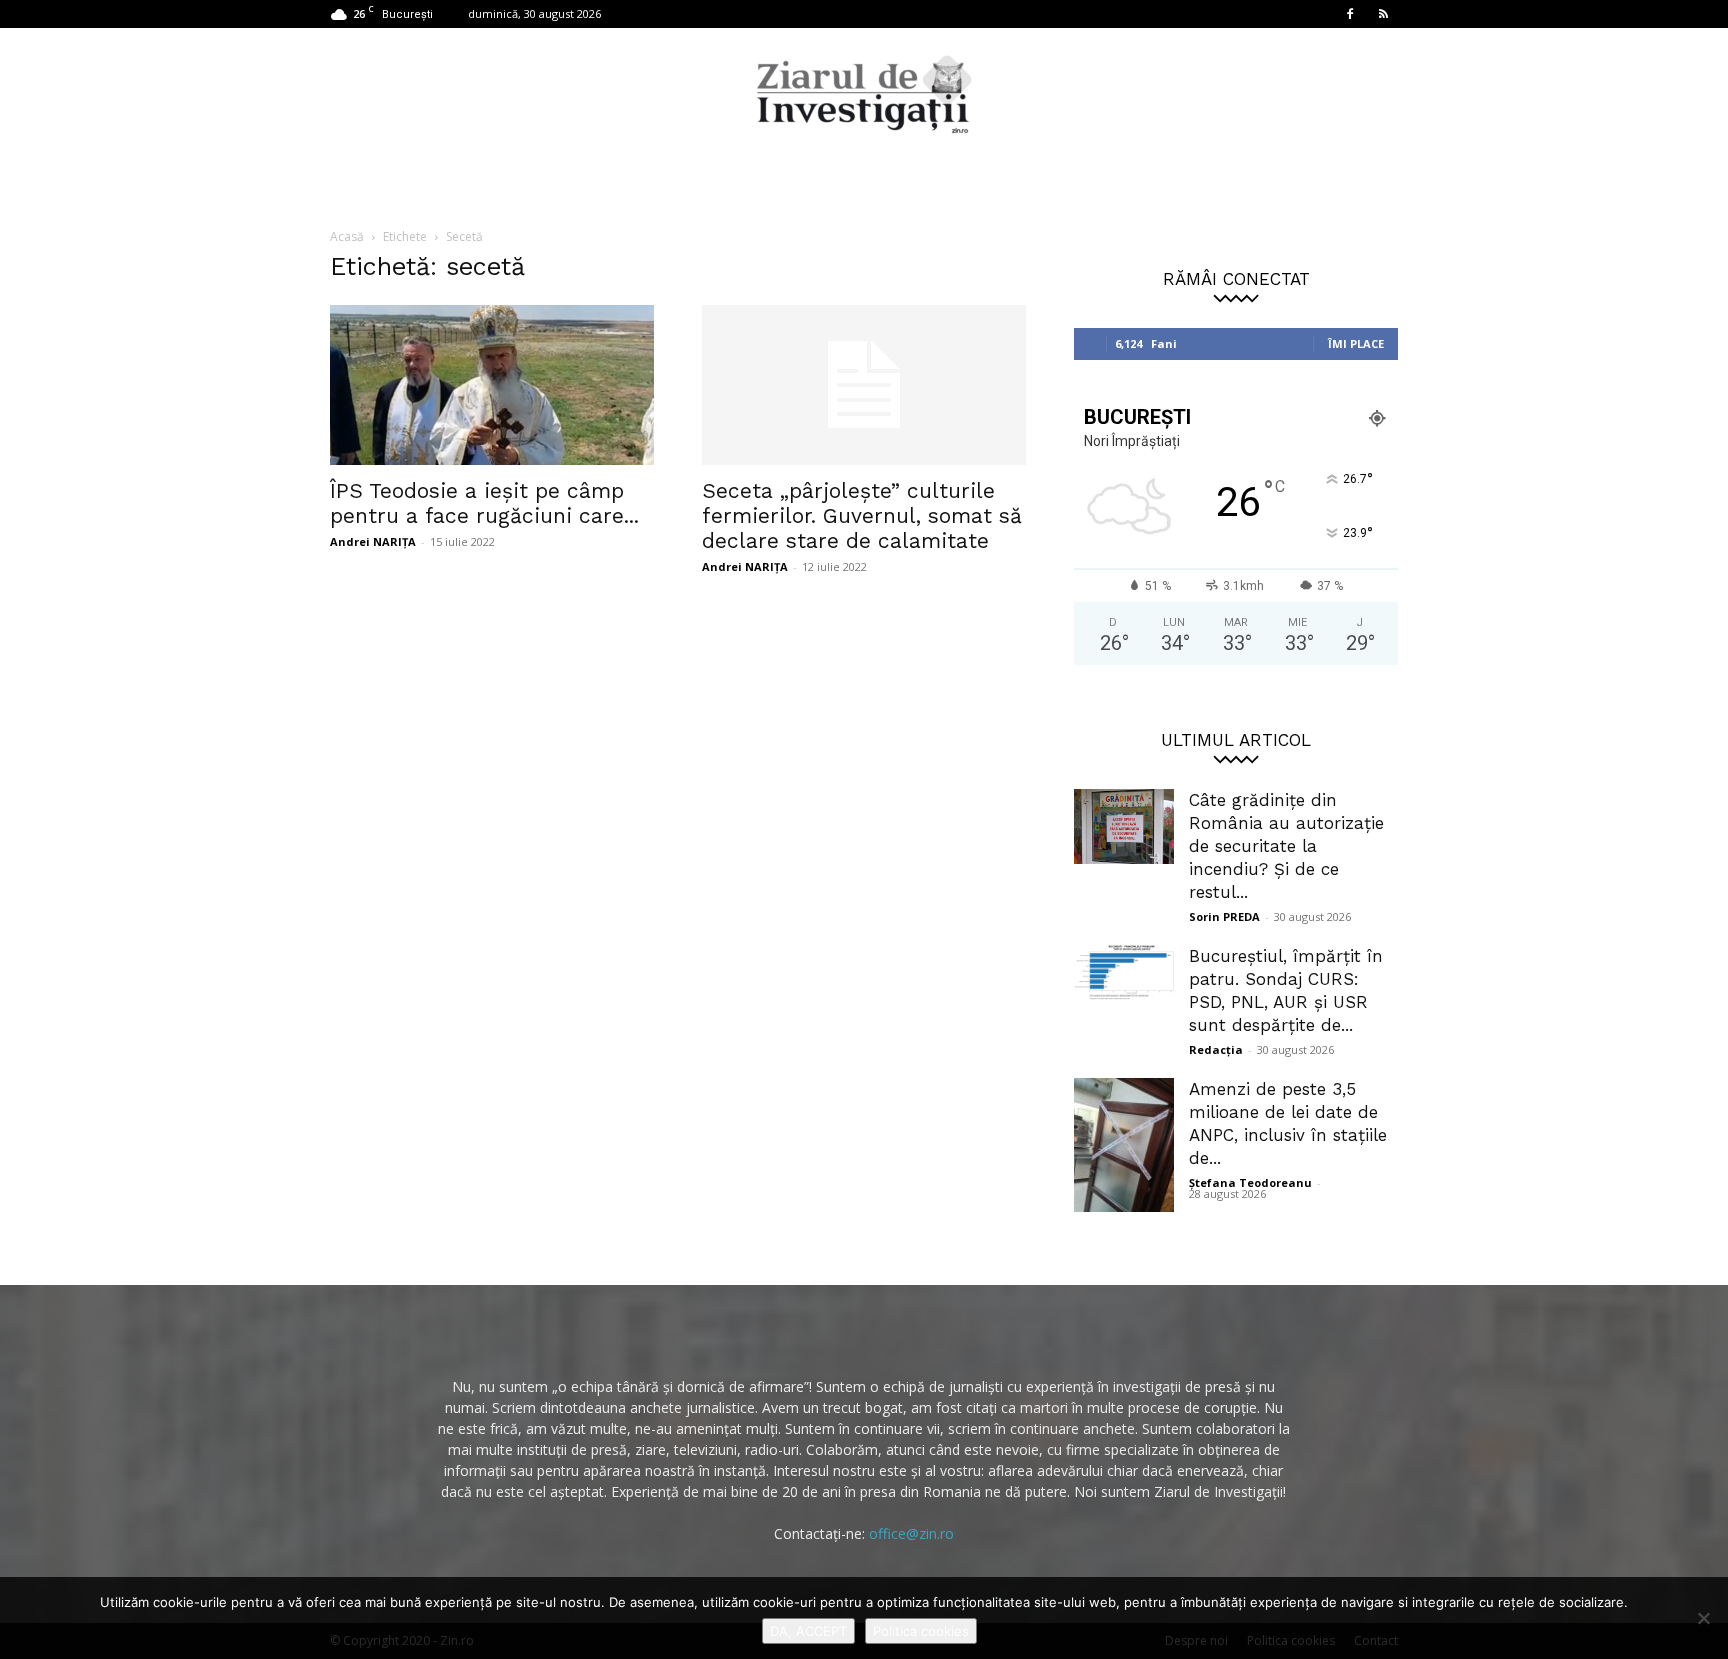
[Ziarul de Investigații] (864, 94)
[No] (1703, 1618)
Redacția (1216, 1049)
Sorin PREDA (1224, 916)
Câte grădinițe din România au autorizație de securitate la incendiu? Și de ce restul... (1286, 846)
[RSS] (1383, 14)
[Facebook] (1350, 14)
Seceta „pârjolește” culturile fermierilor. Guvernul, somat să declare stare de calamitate (862, 515)
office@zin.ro (911, 1533)
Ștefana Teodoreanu (1250, 1182)
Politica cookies (921, 1631)
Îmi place (1356, 343)
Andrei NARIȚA (373, 541)
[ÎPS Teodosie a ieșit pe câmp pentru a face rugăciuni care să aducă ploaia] (492, 385)
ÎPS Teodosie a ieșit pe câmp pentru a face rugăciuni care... (484, 503)
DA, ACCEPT (808, 1631)
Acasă (347, 236)
